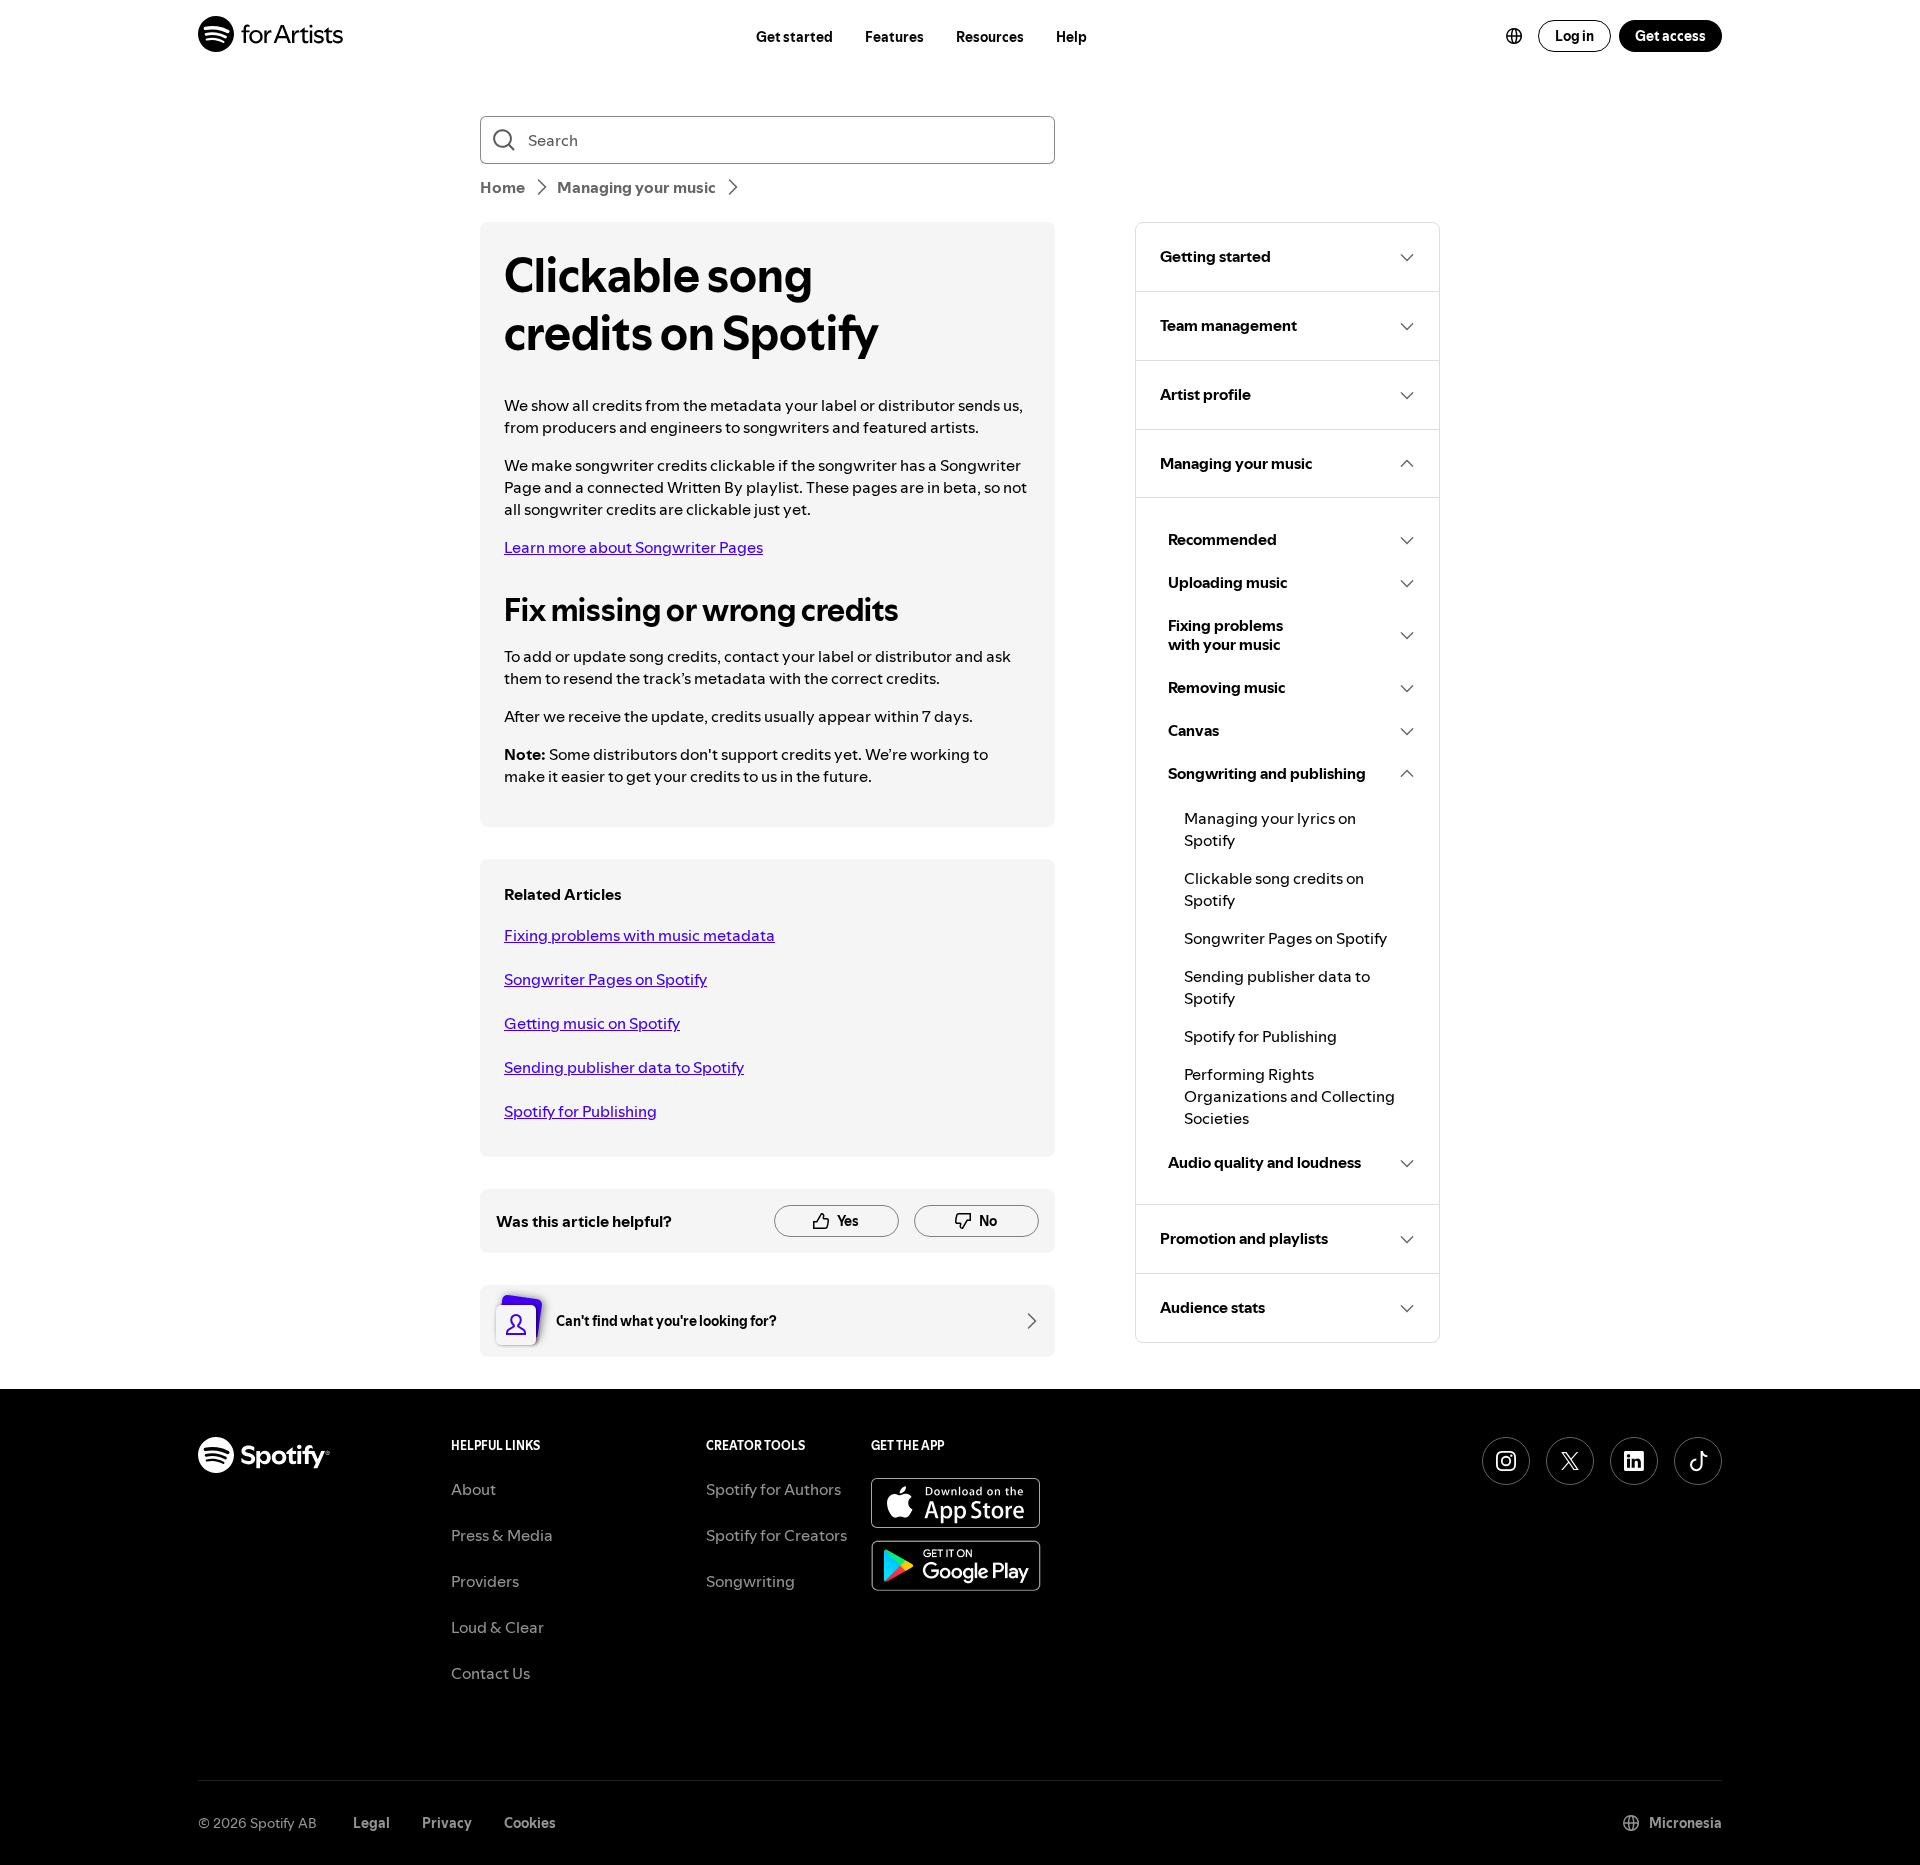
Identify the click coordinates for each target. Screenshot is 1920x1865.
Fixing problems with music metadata (639, 935)
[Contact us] (1025, 1321)
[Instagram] (1506, 1461)
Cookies (530, 1823)
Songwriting (750, 1581)
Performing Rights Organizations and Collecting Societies (1289, 1096)
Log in (1574, 36)
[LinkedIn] (1634, 1461)
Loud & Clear (497, 1627)
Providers (485, 1581)
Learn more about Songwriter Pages (633, 547)
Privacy (447, 1823)
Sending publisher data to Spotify (624, 1067)
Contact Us (490, 1673)
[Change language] (1514, 36)
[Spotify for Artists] (271, 36)
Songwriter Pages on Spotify (605, 979)
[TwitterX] (1570, 1461)
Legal (371, 1823)
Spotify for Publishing (580, 1111)
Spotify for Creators (776, 1535)
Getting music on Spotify (592, 1023)
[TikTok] (1698, 1461)
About (473, 1489)
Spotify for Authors (773, 1489)
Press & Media (502, 1535)
